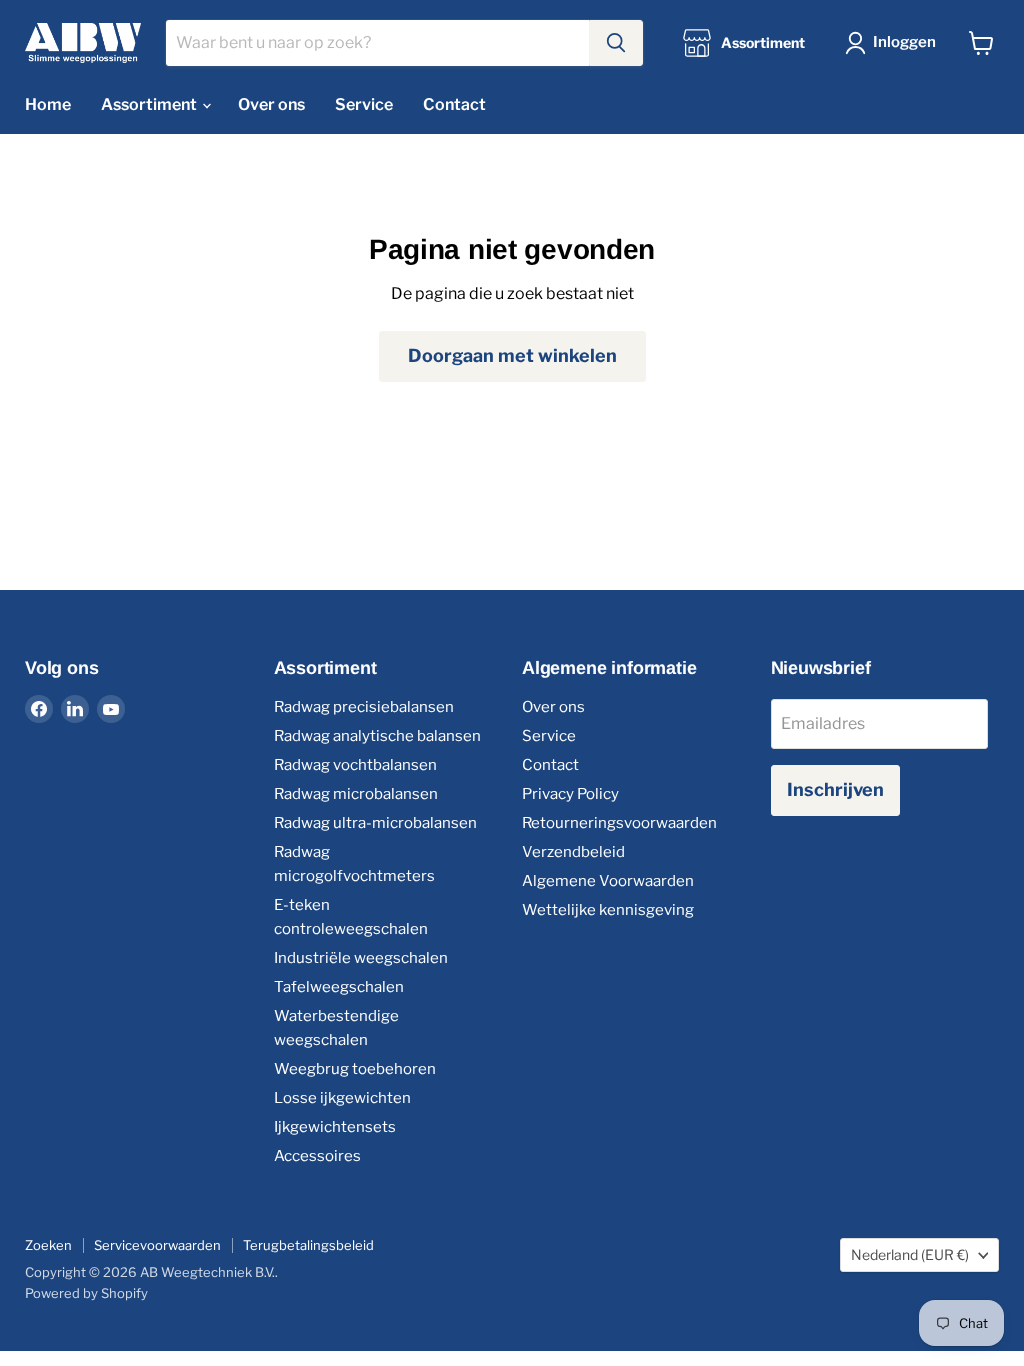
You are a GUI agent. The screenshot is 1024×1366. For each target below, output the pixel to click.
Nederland (910, 1254)
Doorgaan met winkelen (512, 355)
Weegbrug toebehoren (355, 1069)
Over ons (271, 104)
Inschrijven (835, 789)
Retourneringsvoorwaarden (619, 823)
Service (364, 104)
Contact (454, 104)
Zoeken (48, 1245)
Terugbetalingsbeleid (308, 1245)
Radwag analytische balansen (377, 736)
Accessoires (317, 1156)
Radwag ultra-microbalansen (375, 823)
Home (48, 104)
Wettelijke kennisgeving (608, 910)
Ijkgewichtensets (335, 1127)
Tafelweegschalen (339, 987)
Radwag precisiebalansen (364, 707)
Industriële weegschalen (361, 958)
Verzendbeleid (573, 852)
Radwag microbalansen (356, 794)
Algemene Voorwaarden (608, 881)
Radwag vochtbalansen (355, 765)
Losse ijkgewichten (342, 1098)
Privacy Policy (570, 794)
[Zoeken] (616, 43)
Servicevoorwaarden (157, 1245)
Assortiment (150, 104)
